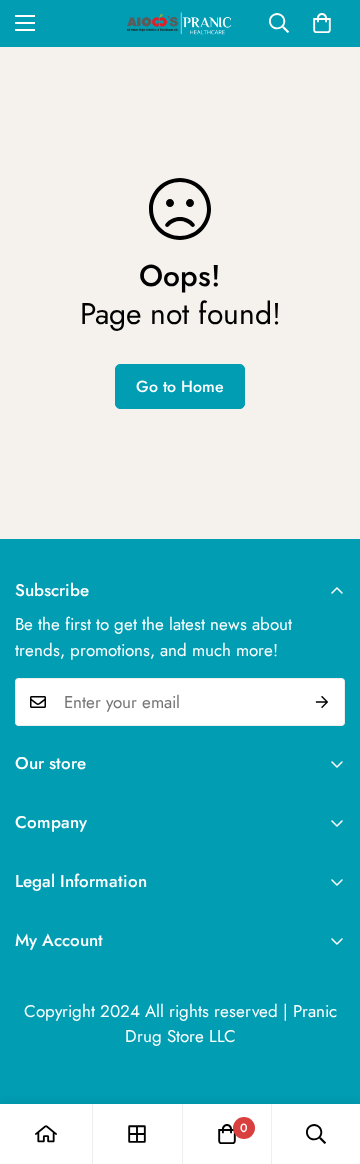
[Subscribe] (322, 702)
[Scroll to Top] (324, 1058)
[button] (322, 23)
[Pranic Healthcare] (180, 23)
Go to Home (180, 386)
